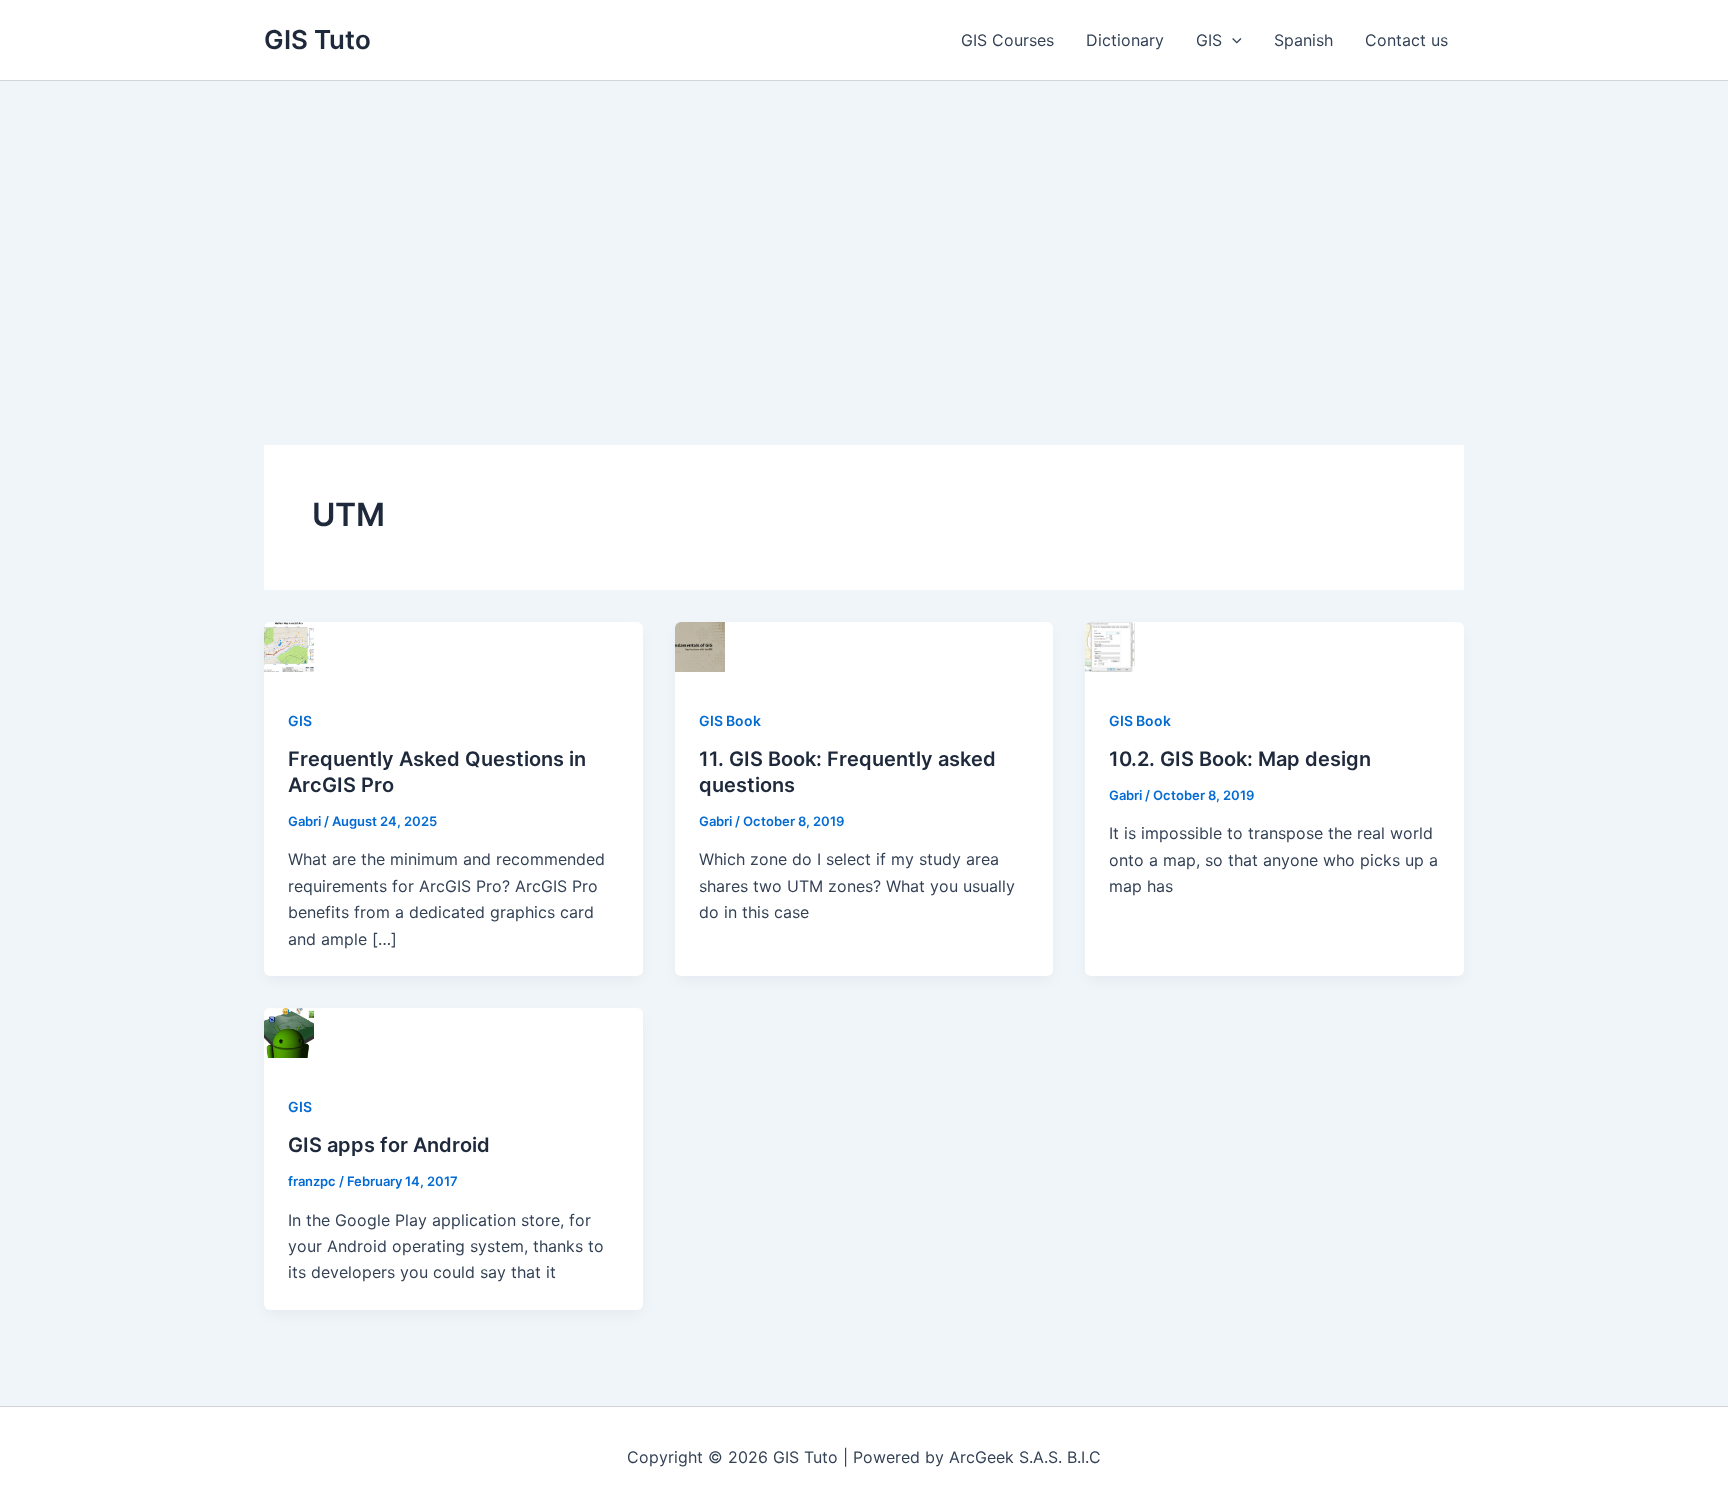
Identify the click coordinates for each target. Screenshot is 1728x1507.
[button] (1232, 40)
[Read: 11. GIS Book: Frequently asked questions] (700, 645)
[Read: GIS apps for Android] (289, 1031)
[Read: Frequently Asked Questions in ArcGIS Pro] (289, 645)
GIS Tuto (317, 39)
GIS (1209, 40)
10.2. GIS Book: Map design (1240, 759)
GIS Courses (1007, 40)
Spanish (1303, 40)
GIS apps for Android (389, 1145)
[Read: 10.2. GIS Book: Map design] (1110, 645)
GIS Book (730, 720)
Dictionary (1125, 40)
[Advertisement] (864, 231)
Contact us (1406, 40)
